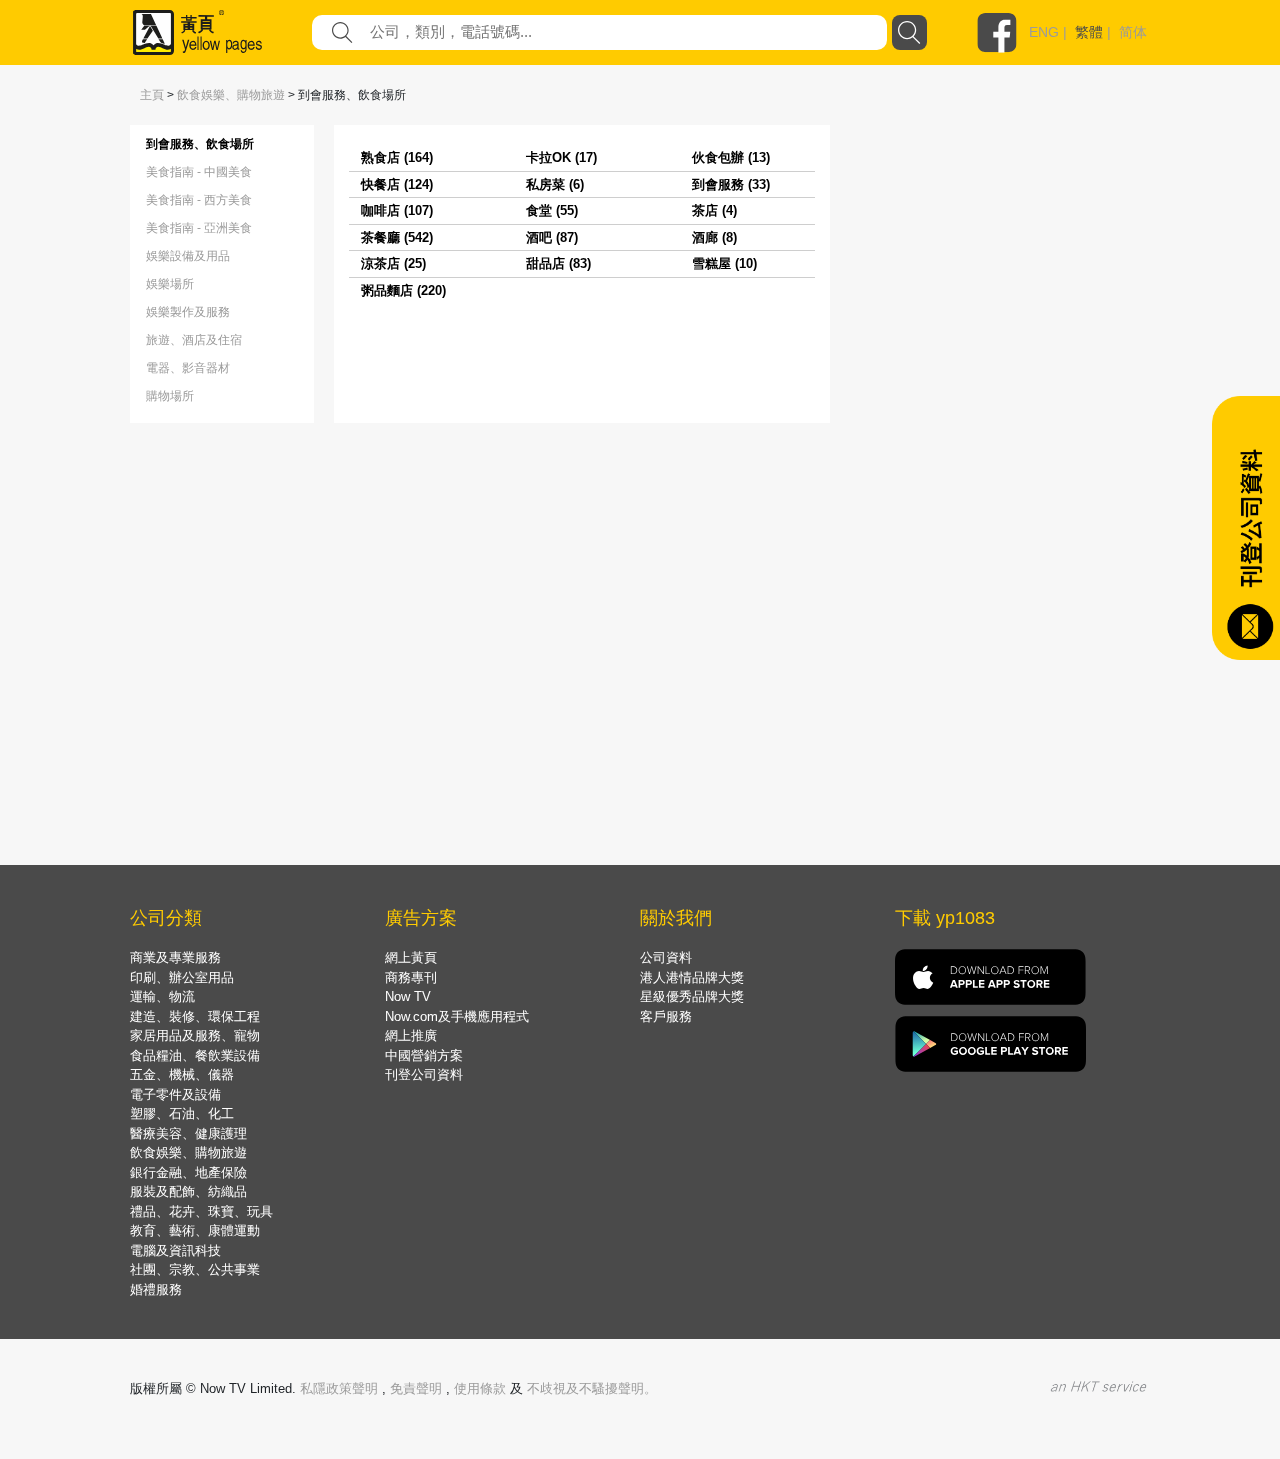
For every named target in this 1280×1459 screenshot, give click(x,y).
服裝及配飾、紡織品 (188, 1191)
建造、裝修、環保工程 (195, 1016)
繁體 (1089, 32)
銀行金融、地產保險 (188, 1172)
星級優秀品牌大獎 (692, 996)
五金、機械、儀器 (182, 1074)
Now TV (408, 996)
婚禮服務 (156, 1289)
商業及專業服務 (175, 957)
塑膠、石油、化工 (182, 1113)
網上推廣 (411, 1035)
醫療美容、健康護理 (188, 1133)
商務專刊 (411, 977)
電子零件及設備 (175, 1094)
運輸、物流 (162, 996)
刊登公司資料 (424, 1074)
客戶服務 (666, 1016)
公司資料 (666, 957)
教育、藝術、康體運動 (195, 1230)
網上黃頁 (411, 957)
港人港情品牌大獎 (692, 977)
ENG (1044, 32)
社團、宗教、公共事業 (195, 1269)
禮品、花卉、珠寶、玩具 (201, 1211)
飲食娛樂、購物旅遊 (231, 95)
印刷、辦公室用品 (182, 977)
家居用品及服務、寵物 (195, 1035)
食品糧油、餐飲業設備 (195, 1055)
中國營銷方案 (424, 1055)
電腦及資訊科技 (175, 1250)
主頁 (152, 95)
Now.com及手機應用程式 (457, 1016)
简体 (1133, 32)
